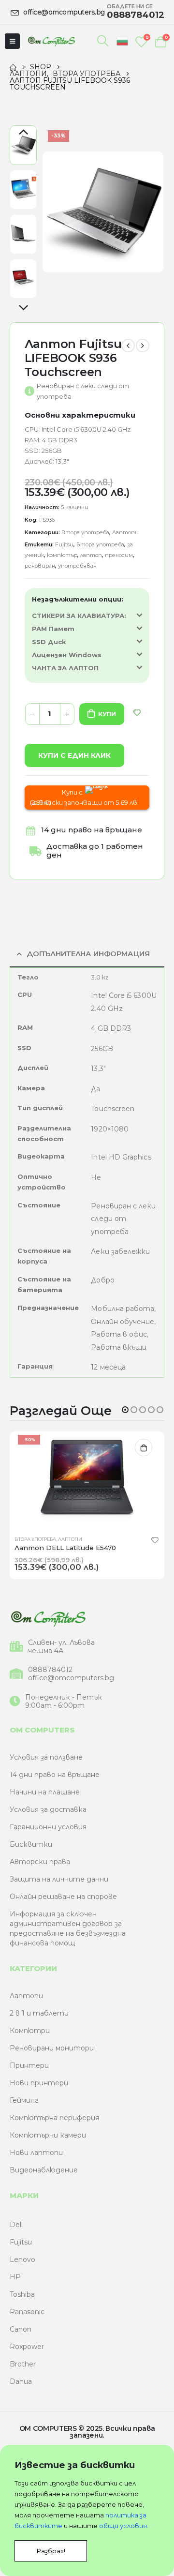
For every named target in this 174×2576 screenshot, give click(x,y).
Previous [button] (23, 133)
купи (107, 714)
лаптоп (91, 555)
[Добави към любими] (155, 1539)
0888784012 (50, 1670)
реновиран (40, 566)
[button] (125, 1410)
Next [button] (23, 308)
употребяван (77, 566)
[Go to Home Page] (13, 67)
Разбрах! (51, 2551)
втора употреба (100, 544)
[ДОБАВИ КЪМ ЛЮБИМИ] (137, 713)
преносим (119, 555)
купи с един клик (74, 755)
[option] (23, 145)
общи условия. (124, 2526)
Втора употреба (85, 532)
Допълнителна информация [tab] (88, 954)
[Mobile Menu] (12, 41)
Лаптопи (125, 532)
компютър (62, 555)
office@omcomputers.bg (71, 1678)
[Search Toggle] (103, 41)
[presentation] (54, 212)
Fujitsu (64, 544)
